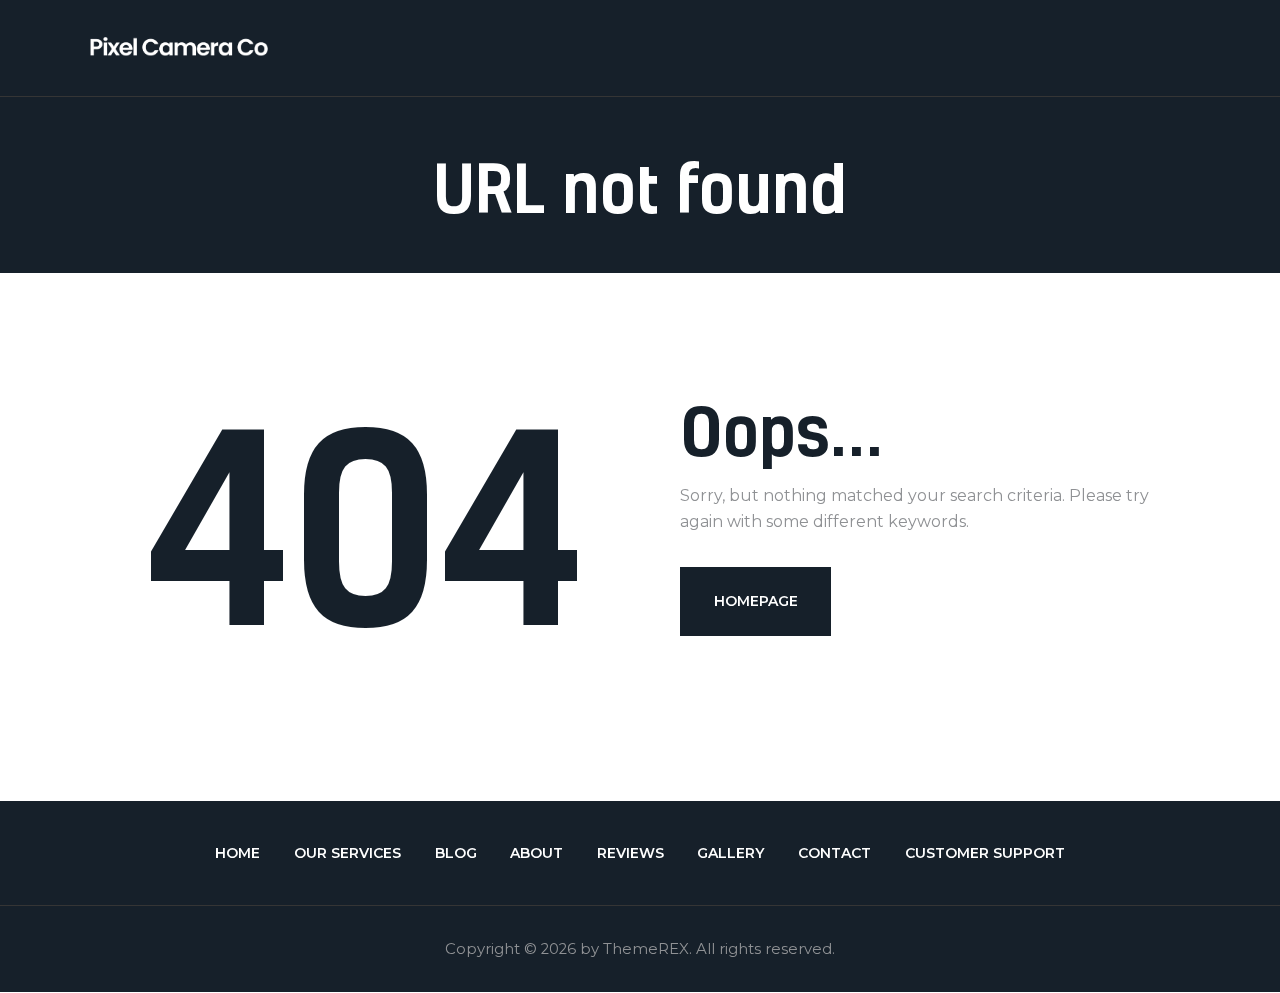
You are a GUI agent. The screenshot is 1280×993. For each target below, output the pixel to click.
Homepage (756, 601)
